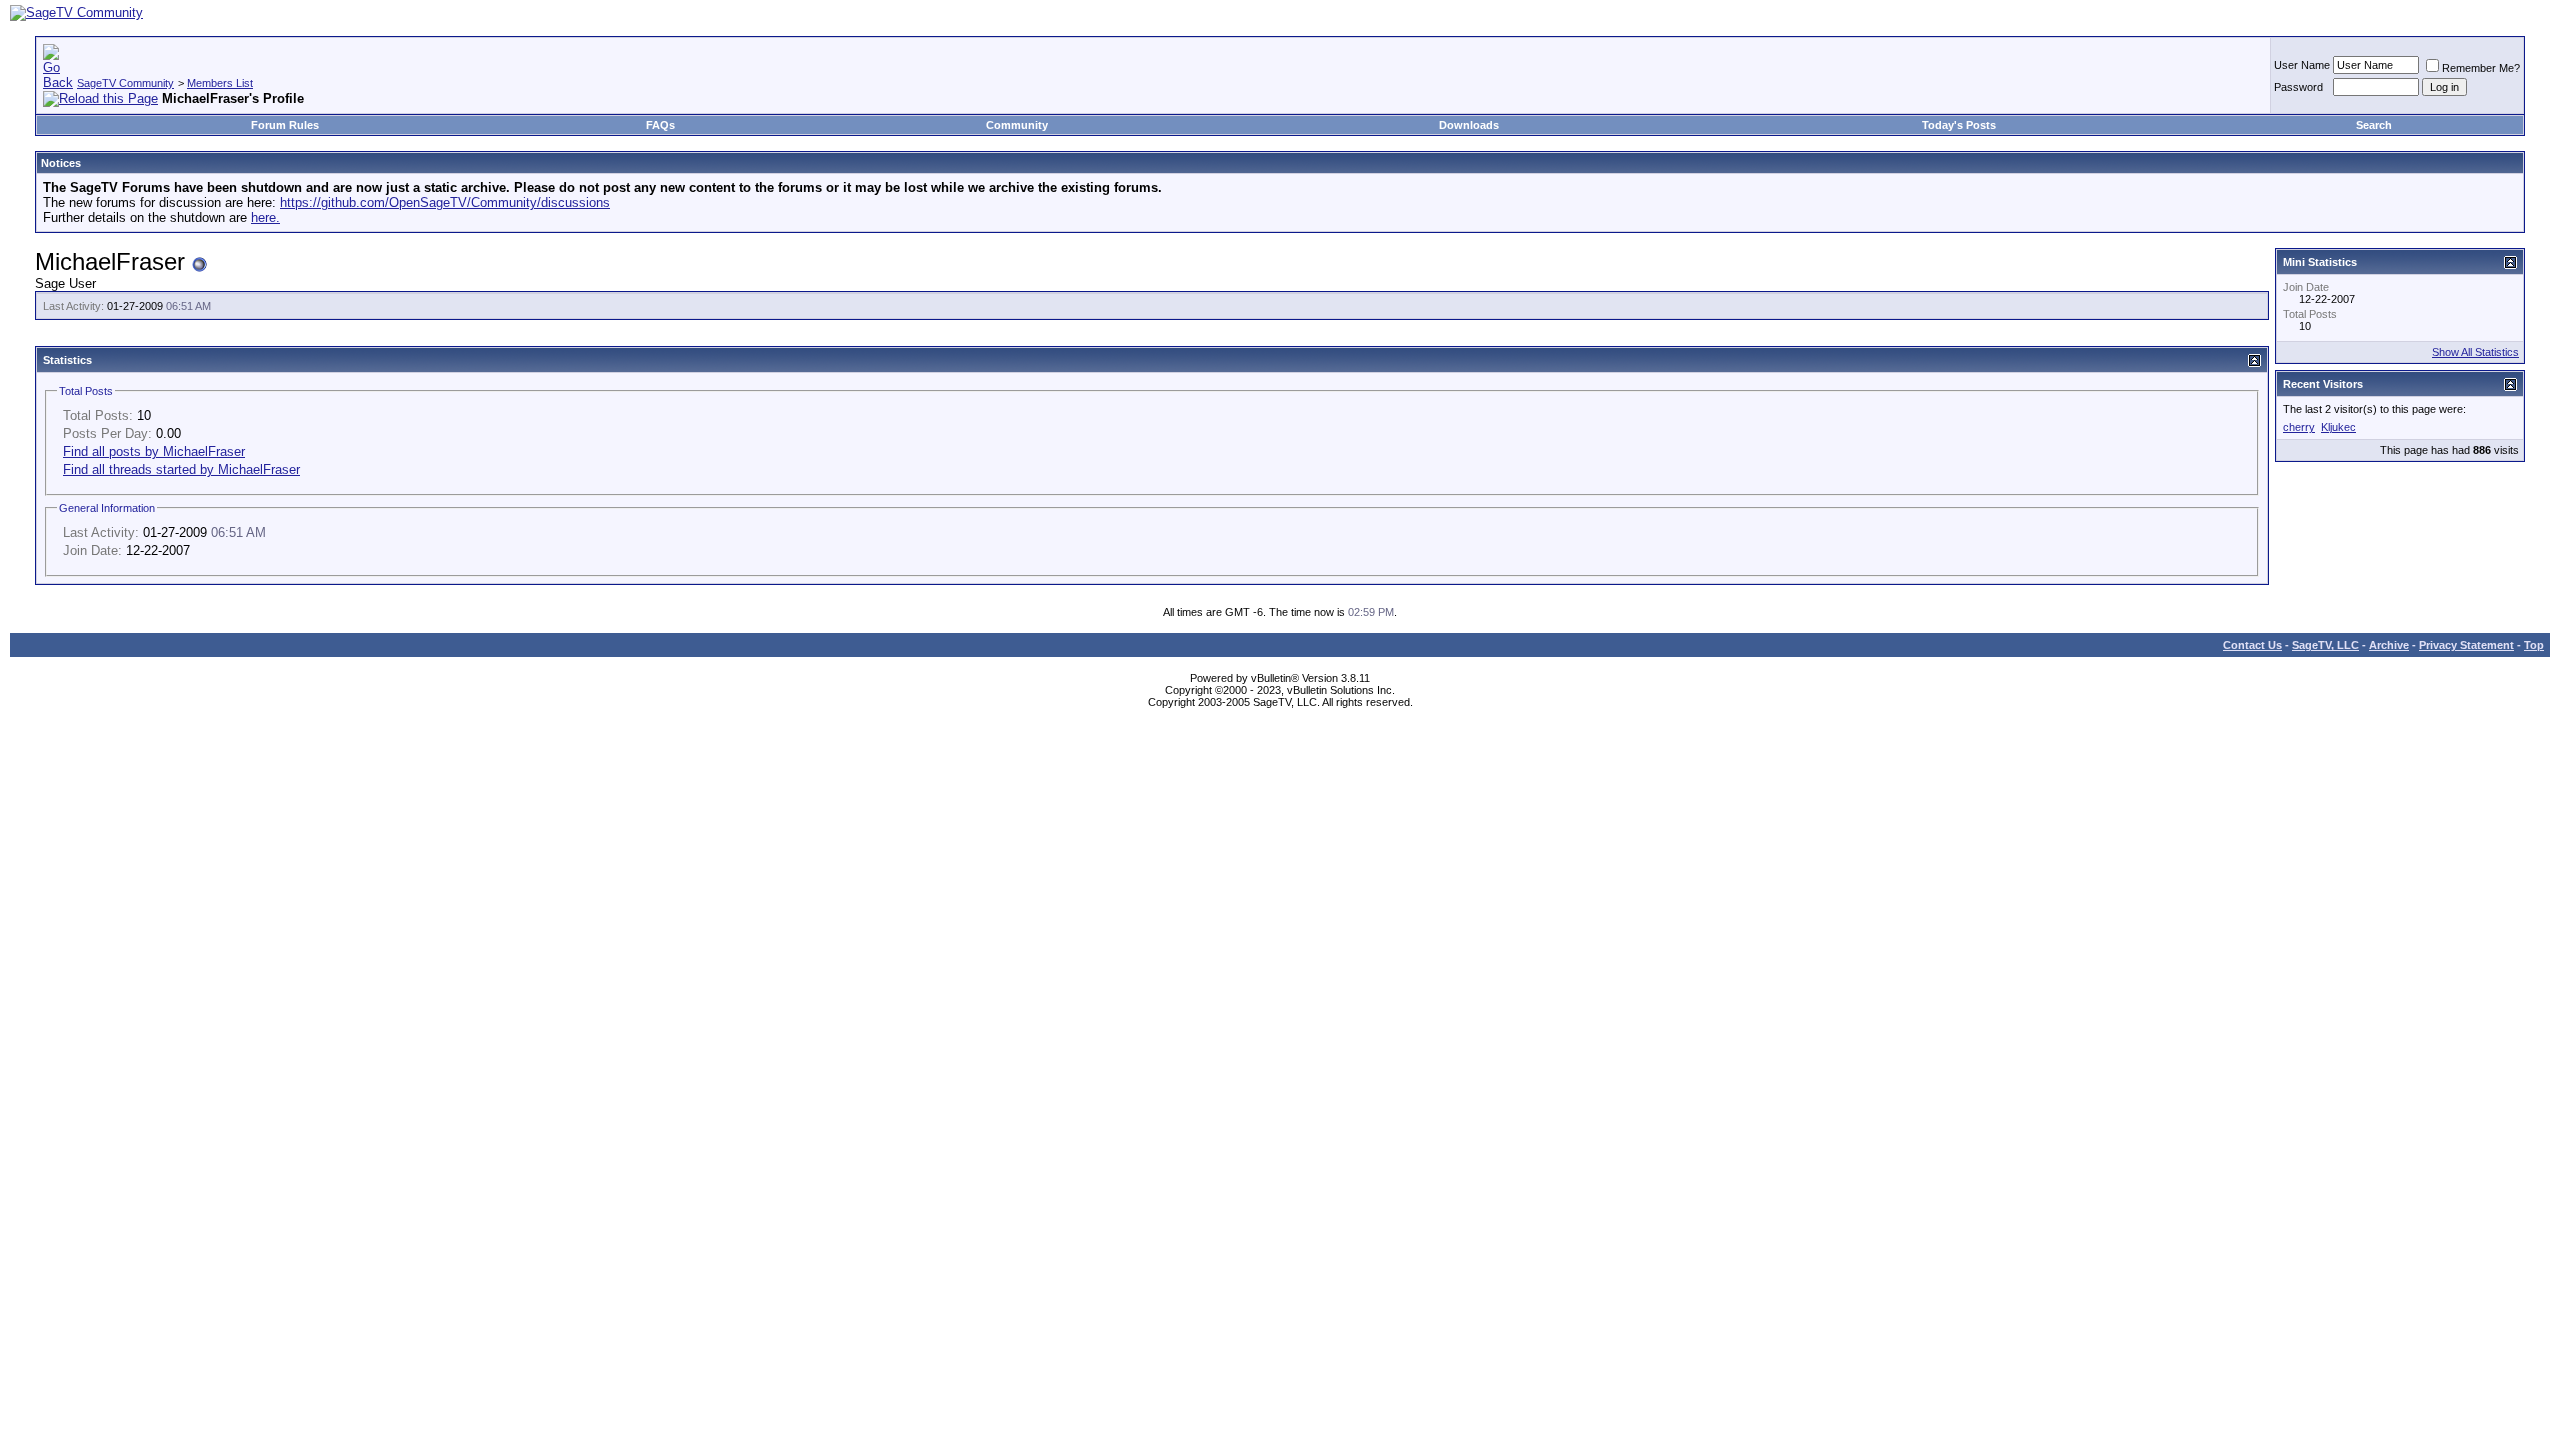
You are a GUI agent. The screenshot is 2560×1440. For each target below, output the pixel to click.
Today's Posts (1959, 125)
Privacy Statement (2466, 645)
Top (2534, 645)
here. (265, 217)
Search (2374, 125)
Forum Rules (285, 125)
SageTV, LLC (2325, 645)
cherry (2299, 427)
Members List (220, 83)
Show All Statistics (2475, 352)
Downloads (1469, 125)
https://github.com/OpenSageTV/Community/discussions (445, 202)
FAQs (660, 125)
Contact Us (2252, 645)
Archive (2389, 645)
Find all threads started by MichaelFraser (181, 469)
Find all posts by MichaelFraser (154, 451)
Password (2298, 87)
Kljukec (2338, 427)
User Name (2302, 65)
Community (1017, 125)
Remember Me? (2481, 68)
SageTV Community (125, 83)
